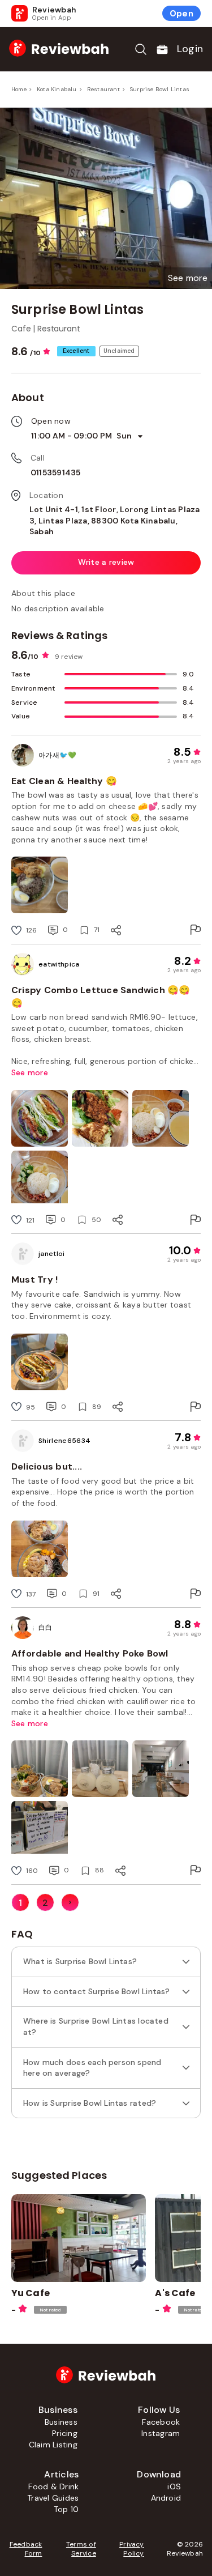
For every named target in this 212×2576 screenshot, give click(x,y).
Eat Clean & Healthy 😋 (64, 781)
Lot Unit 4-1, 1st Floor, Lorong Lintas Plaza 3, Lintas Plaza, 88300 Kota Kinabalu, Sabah (115, 520)
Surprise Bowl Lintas (160, 89)
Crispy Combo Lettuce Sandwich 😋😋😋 (101, 996)
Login (190, 49)
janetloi (52, 1254)
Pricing (65, 2433)
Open (181, 14)
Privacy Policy (132, 2549)
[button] (188, 278)
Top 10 (66, 2509)
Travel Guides (53, 2498)
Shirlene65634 (64, 1441)
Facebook (161, 2422)
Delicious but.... (47, 1466)
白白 (46, 1628)
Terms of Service (81, 2549)
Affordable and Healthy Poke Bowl (90, 1653)
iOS (174, 2486)
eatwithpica (59, 964)
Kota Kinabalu (57, 89)
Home (19, 89)
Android (166, 2498)
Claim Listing (53, 2445)
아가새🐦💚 (58, 755)
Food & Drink (53, 2486)
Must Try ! (34, 1280)
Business (61, 2422)
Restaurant (103, 89)
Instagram (161, 2433)
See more (30, 1072)
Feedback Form (26, 2549)
